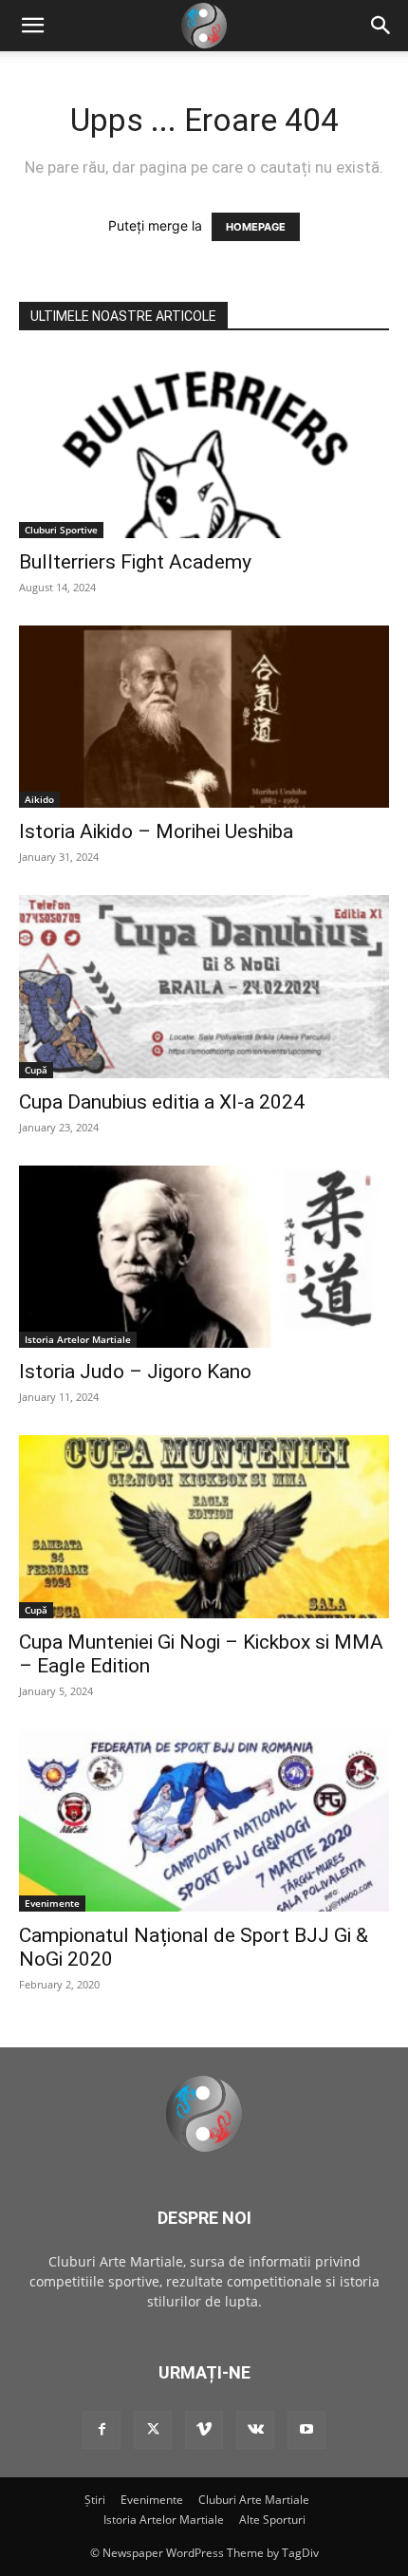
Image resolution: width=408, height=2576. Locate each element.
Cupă (36, 1070)
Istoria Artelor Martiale (78, 1339)
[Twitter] (153, 2430)
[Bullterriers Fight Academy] (204, 447)
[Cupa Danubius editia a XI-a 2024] (204, 987)
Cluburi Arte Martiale (254, 2500)
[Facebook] (102, 2430)
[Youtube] (306, 2430)
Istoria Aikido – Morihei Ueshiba (156, 831)
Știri (95, 2500)
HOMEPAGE (256, 227)
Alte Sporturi (272, 2520)
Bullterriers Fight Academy (135, 562)
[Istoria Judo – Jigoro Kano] (204, 1257)
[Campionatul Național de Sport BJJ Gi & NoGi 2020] (204, 1821)
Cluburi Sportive (61, 530)
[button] (381, 26)
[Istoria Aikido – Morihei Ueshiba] (204, 717)
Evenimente (52, 1903)
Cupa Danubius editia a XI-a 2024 (162, 1102)
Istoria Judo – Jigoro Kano (135, 1372)
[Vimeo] (204, 2430)
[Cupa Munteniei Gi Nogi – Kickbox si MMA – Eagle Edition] (204, 1527)
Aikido (39, 799)
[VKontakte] (255, 2430)
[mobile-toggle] (32, 26)
